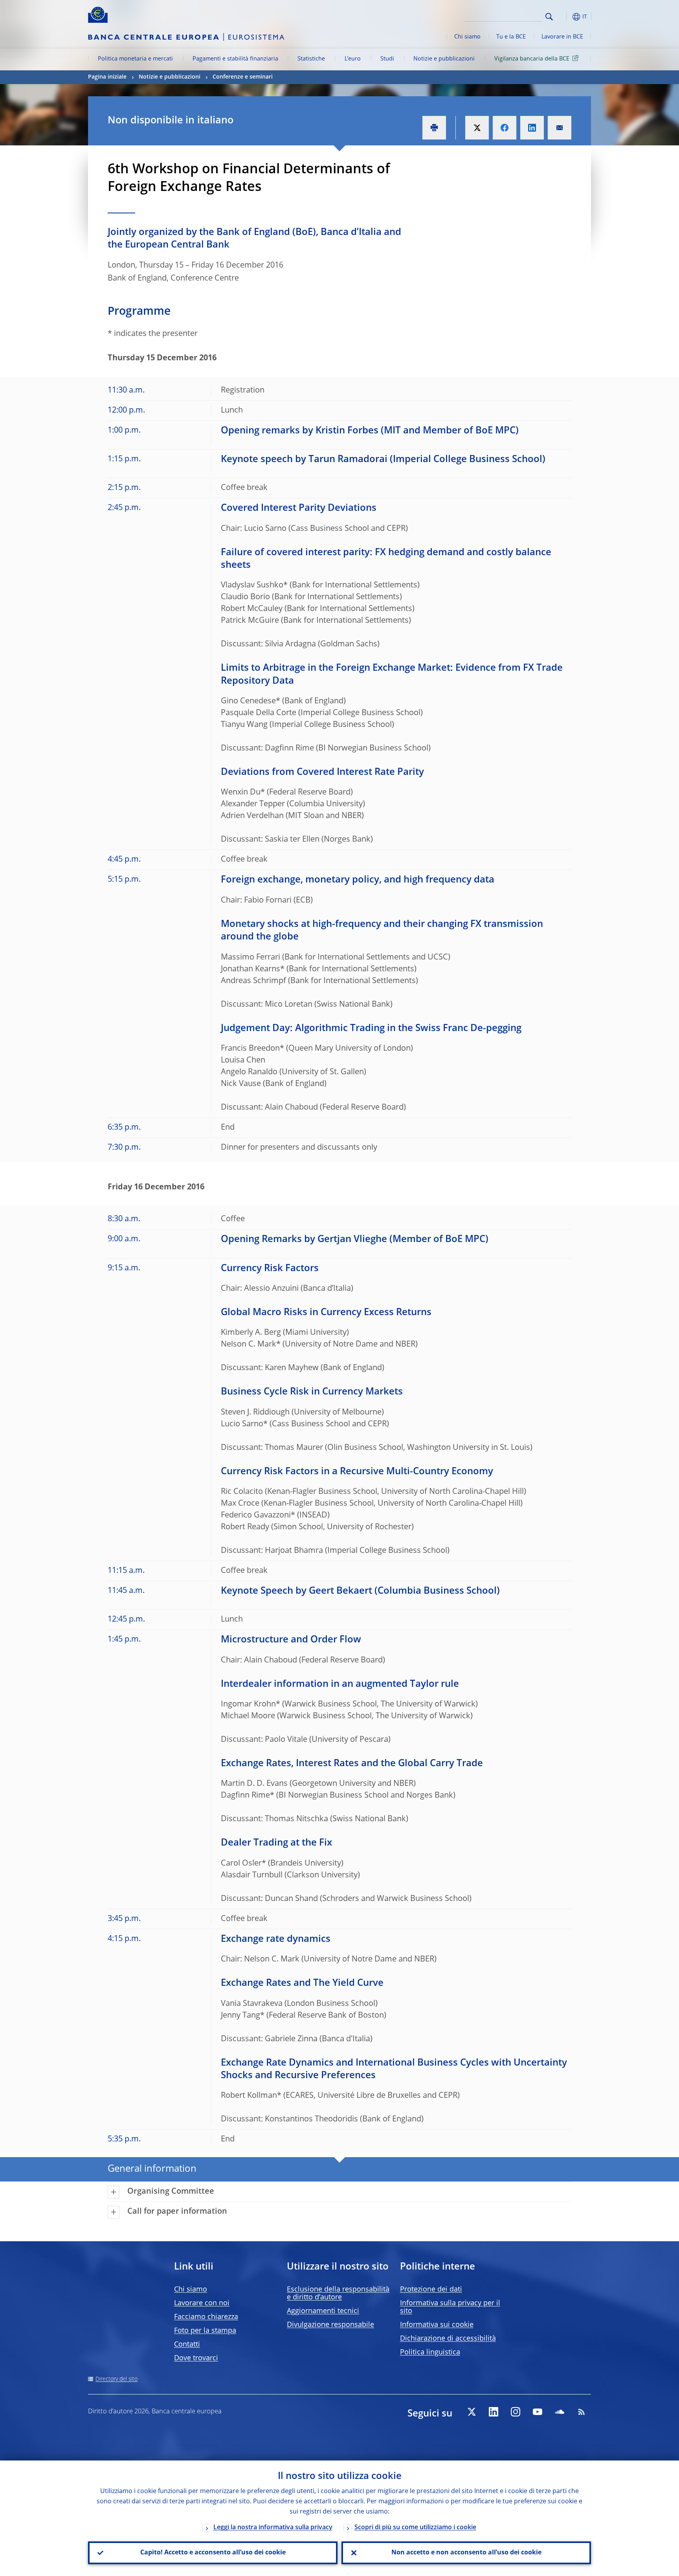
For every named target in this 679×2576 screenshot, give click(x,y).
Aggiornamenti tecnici (323, 2311)
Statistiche (311, 59)
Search (549, 17)
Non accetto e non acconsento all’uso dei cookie (466, 2553)
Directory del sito (117, 2379)
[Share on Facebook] (505, 128)
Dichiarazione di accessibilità (448, 2339)
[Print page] (434, 128)
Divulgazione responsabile (330, 2325)
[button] (563, 17)
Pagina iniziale (107, 77)
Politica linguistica (430, 2352)
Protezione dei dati (431, 2290)
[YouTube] (538, 2412)
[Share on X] (477, 128)
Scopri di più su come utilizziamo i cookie (415, 2528)
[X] (472, 2412)
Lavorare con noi (202, 2303)
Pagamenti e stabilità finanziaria (235, 59)
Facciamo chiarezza (206, 2317)
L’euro (353, 59)
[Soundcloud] (560, 2412)
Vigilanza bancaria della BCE (532, 59)
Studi (387, 59)
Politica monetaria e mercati (135, 59)
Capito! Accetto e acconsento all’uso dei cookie (213, 2553)
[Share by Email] (560, 128)
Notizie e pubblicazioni (444, 59)
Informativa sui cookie (437, 2325)
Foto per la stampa (205, 2331)
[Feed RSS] (582, 2412)
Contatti (187, 2345)
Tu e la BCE (511, 37)
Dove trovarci (196, 2358)
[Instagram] (516, 2412)
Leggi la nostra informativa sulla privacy (273, 2528)
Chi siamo (467, 37)
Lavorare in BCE (562, 37)
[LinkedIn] (494, 2412)
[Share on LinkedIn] (532, 128)
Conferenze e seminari (243, 77)
